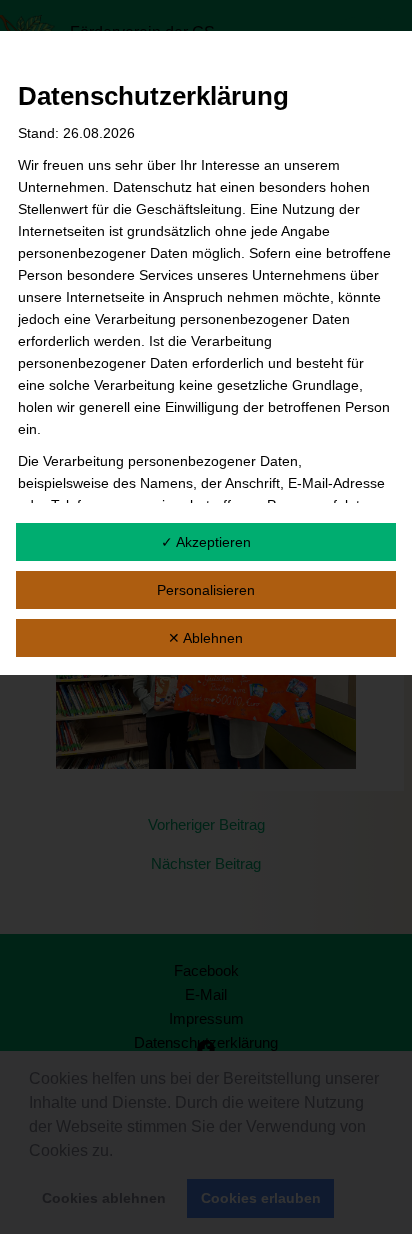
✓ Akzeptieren (206, 542)
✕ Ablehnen (205, 638)
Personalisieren (206, 590)
